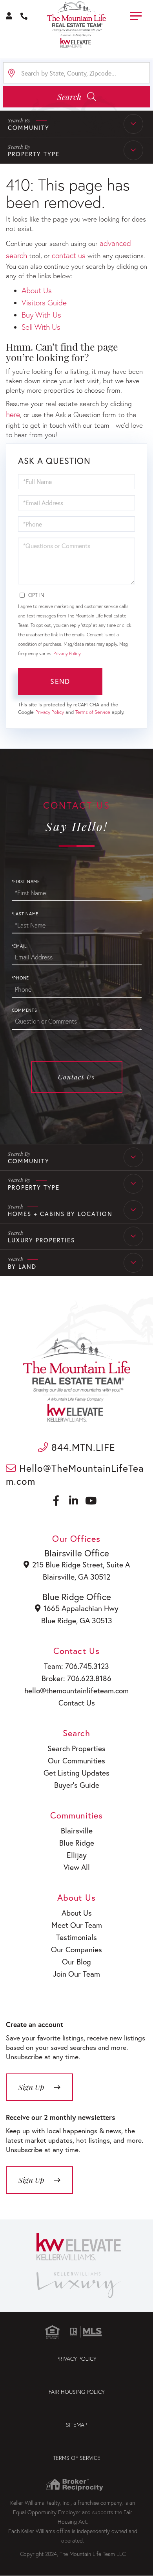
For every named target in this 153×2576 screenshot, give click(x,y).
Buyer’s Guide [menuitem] (77, 1785)
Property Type (34, 1187)
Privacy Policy (67, 653)
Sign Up (31, 2180)
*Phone (21, 978)
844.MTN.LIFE (82, 1447)
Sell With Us (41, 327)
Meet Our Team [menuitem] (77, 1925)
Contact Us (76, 1077)
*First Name (26, 881)
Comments (25, 1010)
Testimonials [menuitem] (76, 1937)
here (13, 414)
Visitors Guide (44, 302)
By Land (22, 1266)
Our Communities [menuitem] (76, 1760)
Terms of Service (93, 712)
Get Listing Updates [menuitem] (76, 1773)
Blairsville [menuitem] (77, 1830)
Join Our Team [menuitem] (76, 1974)
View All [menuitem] (77, 1867)
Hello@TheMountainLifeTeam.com (75, 1475)
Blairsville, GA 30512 (76, 1577)
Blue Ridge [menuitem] (77, 1843)
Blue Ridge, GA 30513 (77, 1620)
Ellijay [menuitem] (77, 1855)
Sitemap (76, 2425)
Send (60, 681)
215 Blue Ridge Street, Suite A (81, 1564)
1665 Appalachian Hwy (81, 1608)
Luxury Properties (41, 1240)
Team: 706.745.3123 (76, 1666)
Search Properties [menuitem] (76, 1748)
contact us (69, 255)
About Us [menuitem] (77, 1913)
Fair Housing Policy (77, 2392)
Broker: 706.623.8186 (76, 1678)
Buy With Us (41, 315)
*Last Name (25, 914)
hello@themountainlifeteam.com (76, 1690)
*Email (19, 946)
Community (29, 1161)
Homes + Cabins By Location (60, 1214)
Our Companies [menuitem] (76, 1949)
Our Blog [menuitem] (76, 1962)
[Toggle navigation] (136, 15)
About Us (37, 290)
